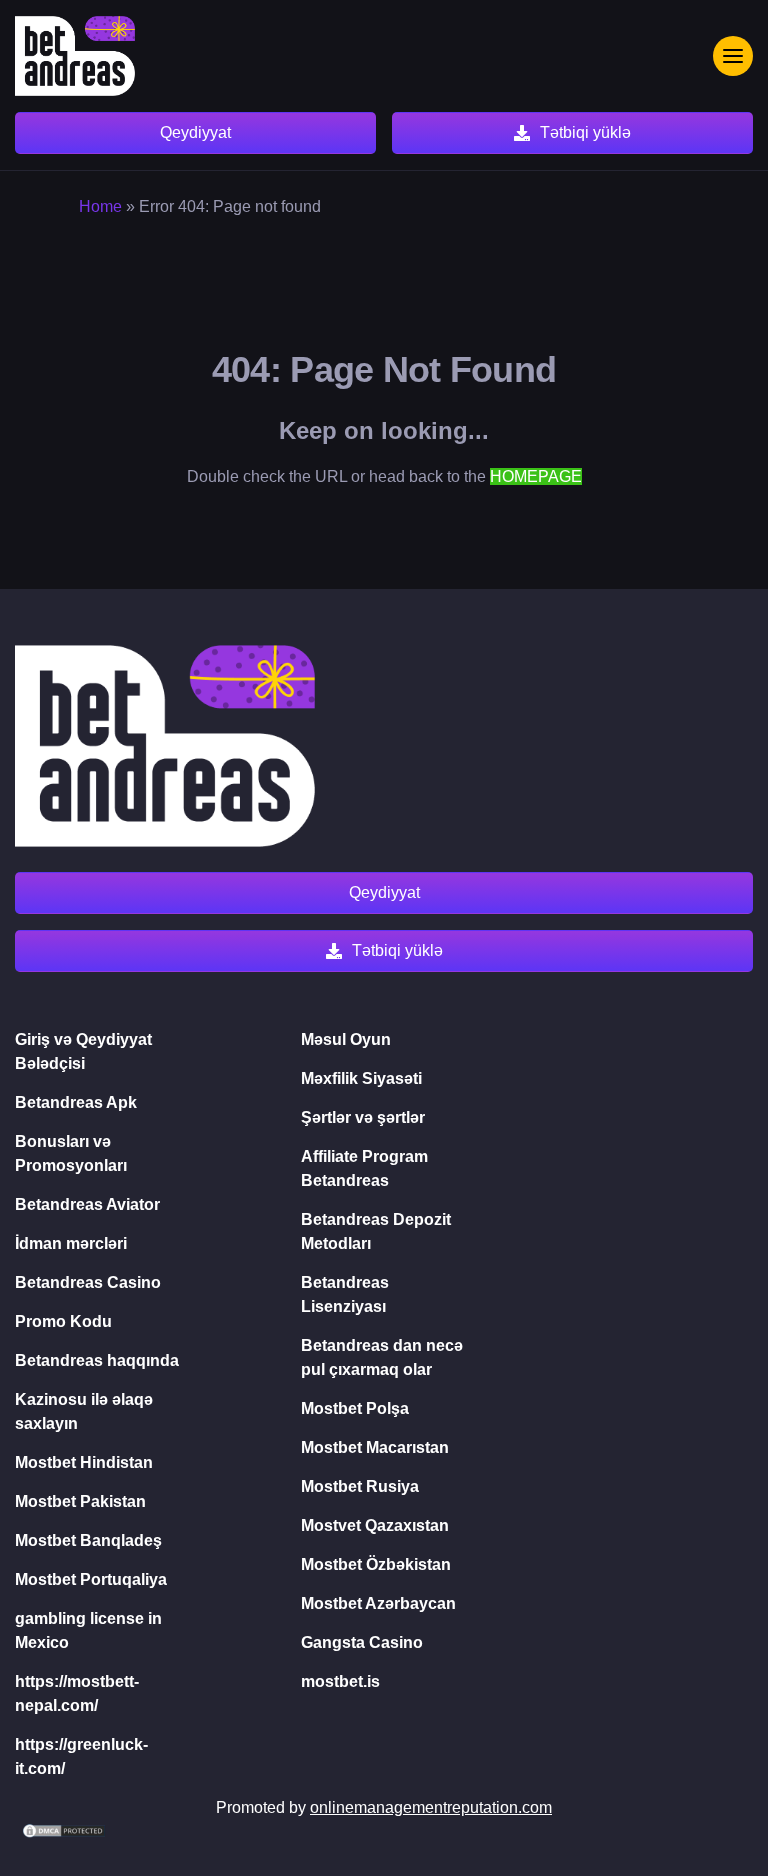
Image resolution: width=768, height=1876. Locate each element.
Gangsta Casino (362, 1642)
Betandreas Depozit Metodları (376, 1231)
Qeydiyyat (195, 132)
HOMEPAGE (536, 476)
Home (100, 206)
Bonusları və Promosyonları (71, 1153)
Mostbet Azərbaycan (378, 1603)
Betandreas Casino (88, 1282)
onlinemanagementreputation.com (431, 1807)
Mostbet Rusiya (360, 1486)
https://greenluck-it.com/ (81, 1756)
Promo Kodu (63, 1321)
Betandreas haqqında (97, 1360)
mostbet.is (340, 1681)
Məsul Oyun (346, 1039)
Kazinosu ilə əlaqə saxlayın (84, 1411)
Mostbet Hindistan (84, 1462)
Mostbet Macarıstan (375, 1447)
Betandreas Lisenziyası (345, 1294)
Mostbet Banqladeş (88, 1540)
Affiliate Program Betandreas (364, 1168)
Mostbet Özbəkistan (376, 1564)
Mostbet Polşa (355, 1408)
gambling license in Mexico (88, 1630)
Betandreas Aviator (87, 1204)
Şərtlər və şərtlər (363, 1117)
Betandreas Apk (76, 1102)
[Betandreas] (75, 56)
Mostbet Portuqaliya (91, 1579)
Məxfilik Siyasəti (361, 1078)
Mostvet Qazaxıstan (375, 1525)
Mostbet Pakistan (80, 1501)
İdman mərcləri (71, 1243)
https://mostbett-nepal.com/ (77, 1693)
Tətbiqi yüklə (585, 132)
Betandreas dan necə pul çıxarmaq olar (382, 1357)
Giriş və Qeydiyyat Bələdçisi (83, 1051)
